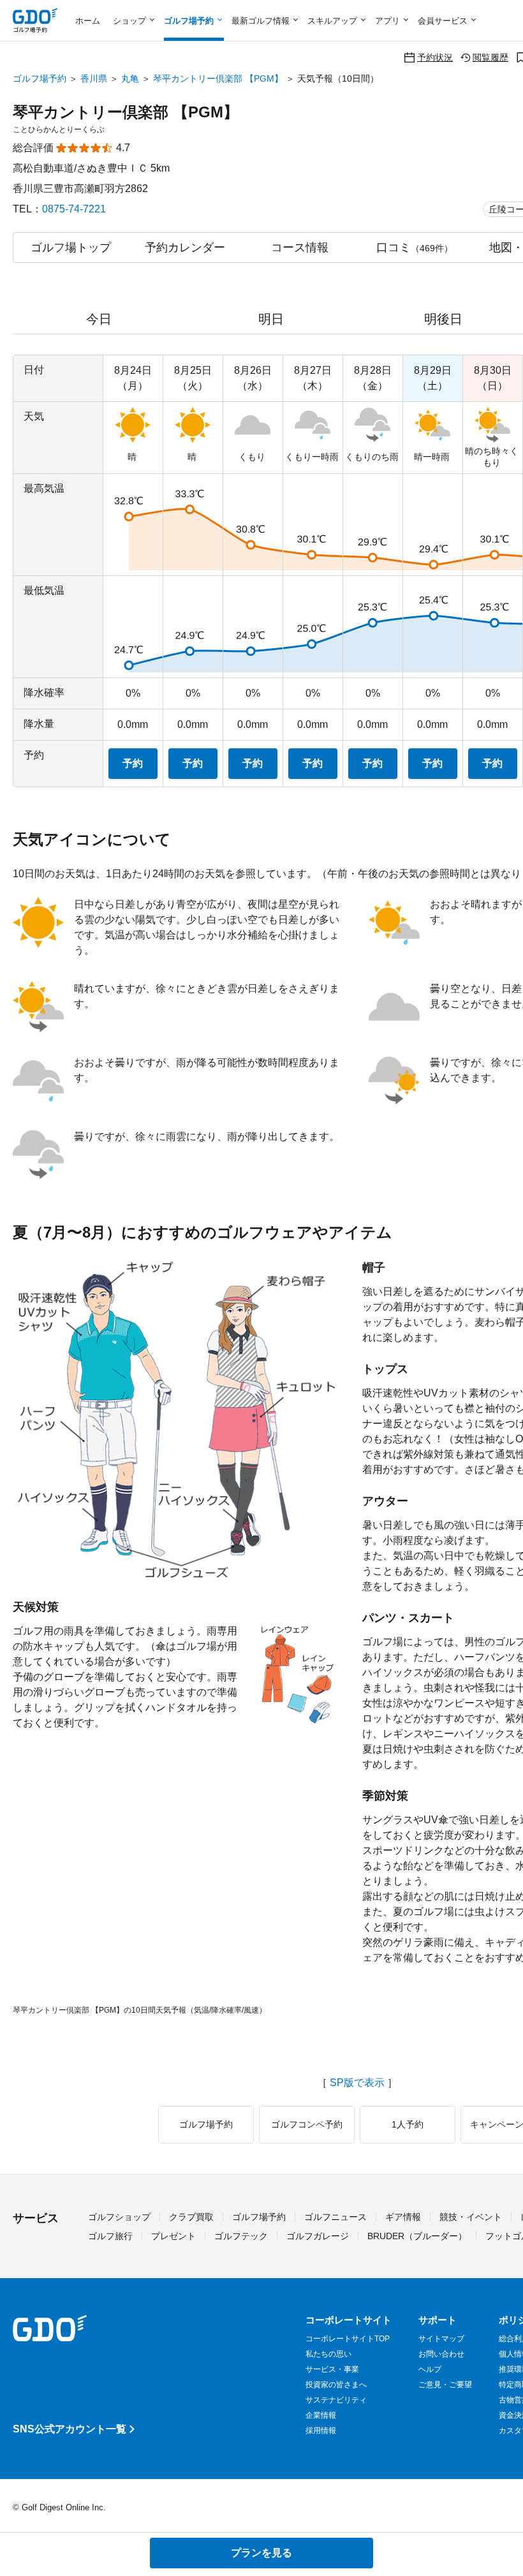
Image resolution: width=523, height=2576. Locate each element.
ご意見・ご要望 (445, 2385)
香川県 (94, 78)
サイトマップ (441, 2339)
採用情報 (321, 2431)
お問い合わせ (441, 2354)
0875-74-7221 (74, 209)
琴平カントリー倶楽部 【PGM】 (218, 78)
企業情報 (321, 2415)
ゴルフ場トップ (71, 248)
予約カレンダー (185, 248)
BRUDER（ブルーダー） (417, 2236)
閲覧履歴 (490, 57)
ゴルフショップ (119, 2217)
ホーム (88, 21)
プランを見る (261, 2553)
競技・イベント (471, 2217)
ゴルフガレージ (318, 2236)
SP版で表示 (357, 2083)
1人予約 (408, 2124)
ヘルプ (430, 2369)
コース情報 (300, 248)
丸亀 (130, 78)
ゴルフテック (241, 2236)
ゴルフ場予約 (40, 78)
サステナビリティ (336, 2400)
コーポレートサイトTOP (348, 2339)
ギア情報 (403, 2217)
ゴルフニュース (335, 2217)
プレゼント (173, 2236)
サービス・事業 (332, 2369)
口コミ (415, 248)
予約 (133, 763)
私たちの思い (328, 2354)
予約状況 (435, 57)
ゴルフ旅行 (110, 2236)
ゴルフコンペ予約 (307, 2124)
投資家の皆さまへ (336, 2385)
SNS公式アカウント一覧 (70, 2429)
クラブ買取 (191, 2217)
